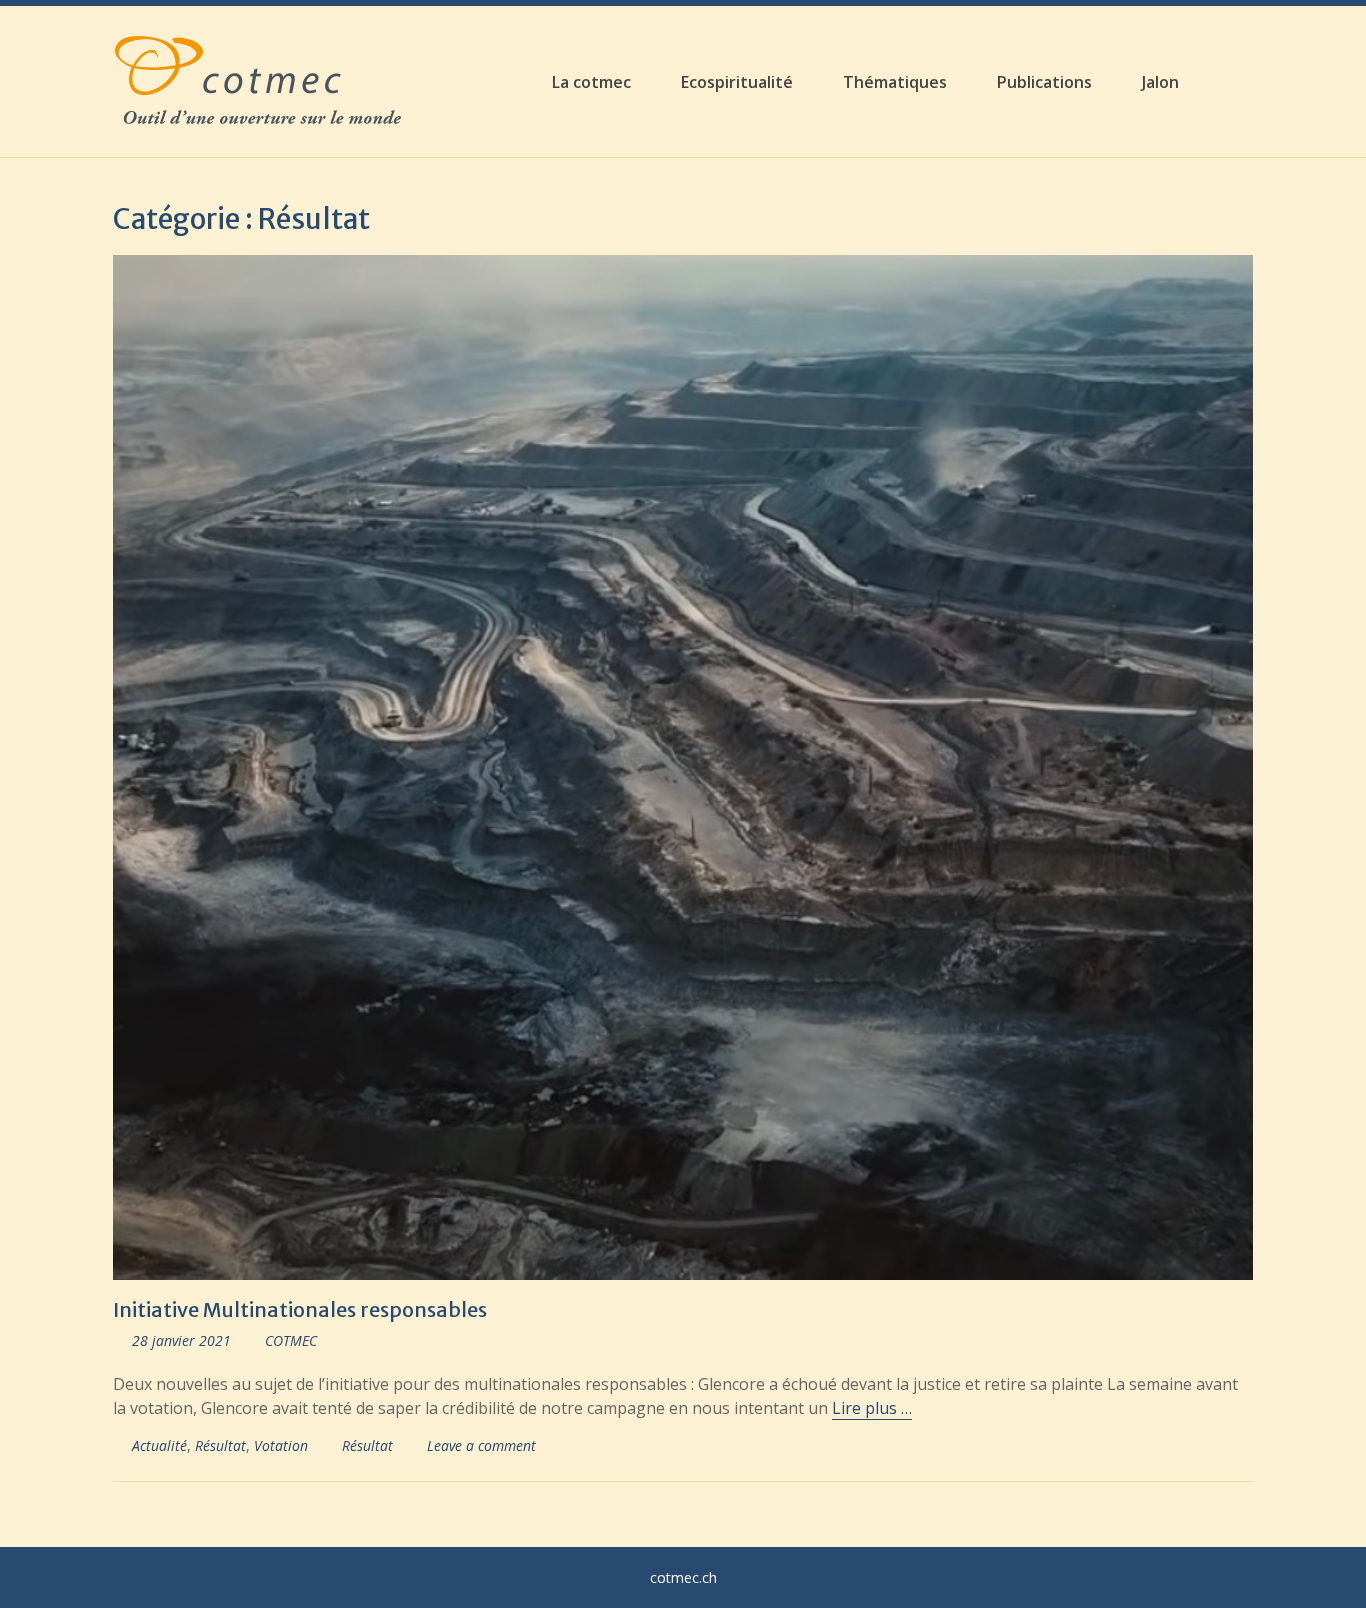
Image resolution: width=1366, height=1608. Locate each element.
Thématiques (895, 82)
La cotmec (591, 82)
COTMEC (291, 1340)
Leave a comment (481, 1445)
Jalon (1160, 82)
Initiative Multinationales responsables (300, 1309)
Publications (1044, 82)
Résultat (220, 1445)
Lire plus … (872, 1408)
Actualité (159, 1445)
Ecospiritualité (737, 82)
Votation (281, 1445)
